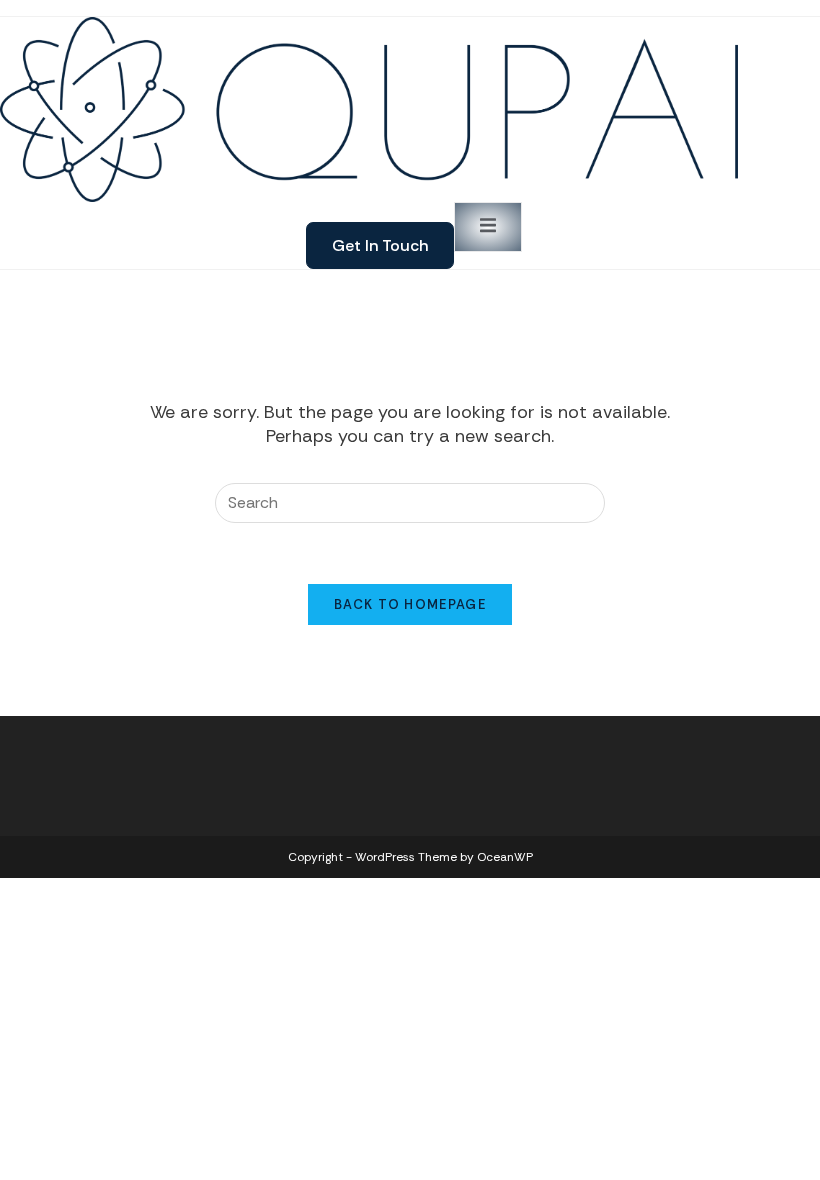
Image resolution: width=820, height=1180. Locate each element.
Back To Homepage (410, 604)
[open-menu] (488, 227)
